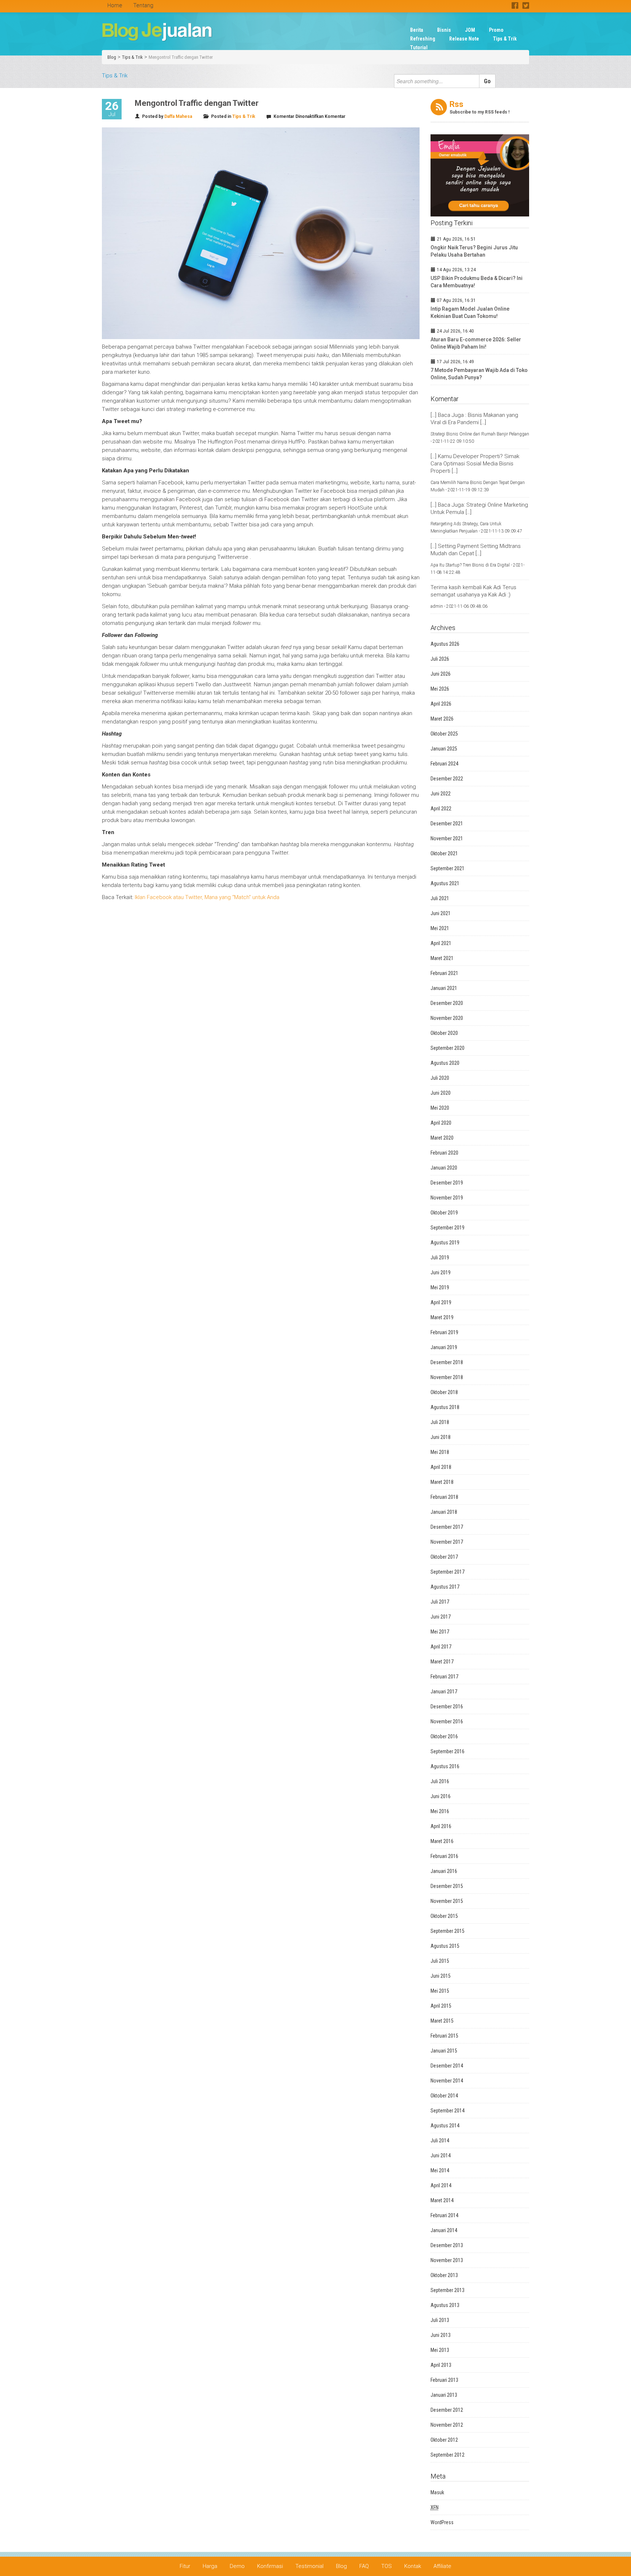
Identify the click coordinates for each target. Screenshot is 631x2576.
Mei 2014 (440, 2170)
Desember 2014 (447, 2066)
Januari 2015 (444, 2051)
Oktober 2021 (444, 853)
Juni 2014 (441, 2155)
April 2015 (441, 2006)
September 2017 (448, 1572)
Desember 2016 (447, 1707)
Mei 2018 (440, 1452)
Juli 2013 (440, 2320)
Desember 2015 (447, 1886)
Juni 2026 (441, 674)
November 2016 (447, 1721)
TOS (387, 2566)
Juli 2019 (440, 1258)
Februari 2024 (444, 764)
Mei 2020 (440, 1108)
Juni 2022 (441, 794)
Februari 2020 (444, 1153)
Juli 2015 (440, 1961)
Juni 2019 (441, 1272)
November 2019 (447, 1198)
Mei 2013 (440, 2350)
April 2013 (441, 2365)
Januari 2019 (444, 1347)
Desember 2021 (447, 824)
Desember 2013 (447, 2245)
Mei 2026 (440, 689)
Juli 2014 (440, 2141)
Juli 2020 (440, 1078)
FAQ (364, 2566)
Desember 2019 (447, 1183)
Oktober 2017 (444, 1557)
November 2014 (447, 2081)
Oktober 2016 (444, 1736)
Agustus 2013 (445, 2305)
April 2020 (441, 1123)
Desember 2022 (447, 779)
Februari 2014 (444, 2215)
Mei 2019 (440, 1287)
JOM (470, 30)
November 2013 (447, 2260)
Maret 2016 (442, 1841)
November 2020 (447, 1018)
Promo (496, 30)
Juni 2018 (441, 1437)
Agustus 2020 (445, 1063)
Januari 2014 (444, 2230)
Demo (237, 2566)
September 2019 (448, 1228)
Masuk (437, 2492)
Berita (417, 30)
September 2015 (448, 1931)
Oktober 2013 (444, 2275)
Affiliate (442, 2566)
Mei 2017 (440, 1632)
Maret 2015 (442, 2021)
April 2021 (441, 943)
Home (115, 5)
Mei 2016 (440, 1811)
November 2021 (447, 838)
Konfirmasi (270, 2566)
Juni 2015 (441, 1976)
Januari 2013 (444, 2395)
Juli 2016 (440, 1781)
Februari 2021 (444, 973)
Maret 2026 (442, 719)
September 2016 (448, 1751)
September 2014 (448, 2111)
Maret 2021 (442, 958)
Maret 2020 (442, 1138)
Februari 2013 (444, 2380)
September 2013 (448, 2290)
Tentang (143, 5)
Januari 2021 (444, 988)
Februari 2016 (444, 1856)
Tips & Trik (505, 39)
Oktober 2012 (444, 2440)
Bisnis (444, 30)
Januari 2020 (444, 1168)
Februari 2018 (444, 1497)
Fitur (185, 2566)
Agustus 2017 (445, 1587)
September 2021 (448, 868)
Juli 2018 (440, 1422)
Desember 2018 (447, 1362)
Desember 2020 (447, 1003)
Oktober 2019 (444, 1213)
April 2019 (441, 1302)
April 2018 (441, 1467)
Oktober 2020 (444, 1033)
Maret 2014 (442, 2200)
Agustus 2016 (445, 1766)
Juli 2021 (440, 898)
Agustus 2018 (445, 1407)
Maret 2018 (442, 1482)
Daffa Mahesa (178, 116)
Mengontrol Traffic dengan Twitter (181, 57)
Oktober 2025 (444, 734)
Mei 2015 (440, 1991)
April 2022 (441, 809)
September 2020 (448, 1048)
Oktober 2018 (444, 1392)
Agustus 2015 (445, 1946)
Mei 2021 (440, 928)
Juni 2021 (441, 913)
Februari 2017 (444, 1677)
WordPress (442, 2522)
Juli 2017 (440, 1602)
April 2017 (441, 1647)
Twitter (526, 5)
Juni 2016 (441, 1796)
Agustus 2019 (445, 1243)
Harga (210, 2566)
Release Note (464, 39)
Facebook (515, 5)
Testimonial (309, 2566)
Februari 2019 (444, 1332)
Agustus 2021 (445, 883)
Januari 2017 (444, 1692)
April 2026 (441, 704)
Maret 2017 (442, 1662)
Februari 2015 (444, 2036)
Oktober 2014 (444, 2096)
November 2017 (447, 1542)
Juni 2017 (441, 1617)
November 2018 (447, 1377)
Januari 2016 (444, 1871)
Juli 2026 (440, 659)
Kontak (413, 2566)
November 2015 (447, 1901)
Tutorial (419, 47)
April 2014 (441, 2185)
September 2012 (448, 2455)
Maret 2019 (442, 1317)
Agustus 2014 (445, 2126)
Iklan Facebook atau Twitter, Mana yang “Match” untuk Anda (207, 897)
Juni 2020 (441, 1093)
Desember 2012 (447, 2410)
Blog (112, 57)
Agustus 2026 (445, 644)
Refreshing (423, 39)
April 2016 (441, 1826)
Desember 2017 (447, 1527)
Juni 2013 (441, 2335)
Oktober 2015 (444, 1916)
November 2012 (447, 2425)
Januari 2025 (444, 749)
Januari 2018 (444, 1512)
